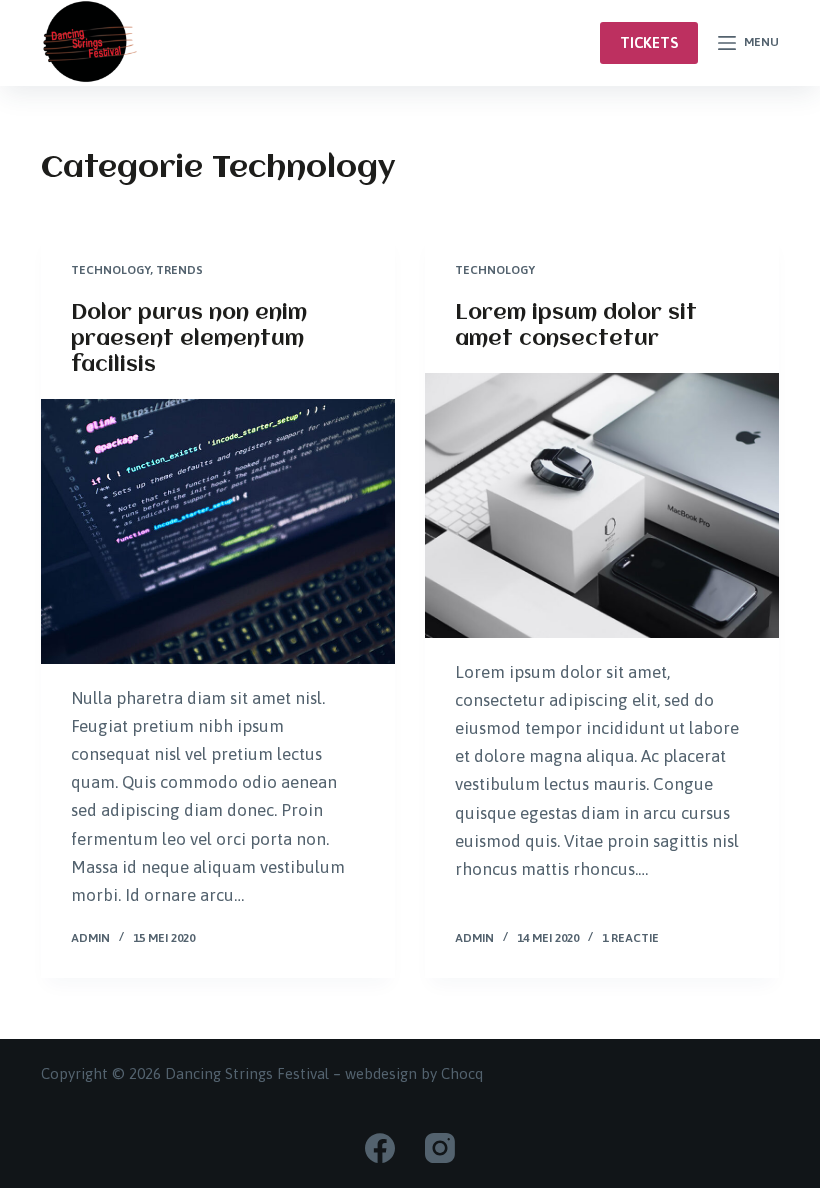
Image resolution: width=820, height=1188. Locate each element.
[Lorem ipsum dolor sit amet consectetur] (602, 506)
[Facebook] (380, 1148)
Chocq (462, 1073)
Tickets (649, 42)
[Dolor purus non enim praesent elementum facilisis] (218, 532)
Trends (179, 270)
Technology (110, 270)
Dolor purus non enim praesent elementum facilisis (189, 339)
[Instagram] (440, 1148)
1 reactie (630, 938)
